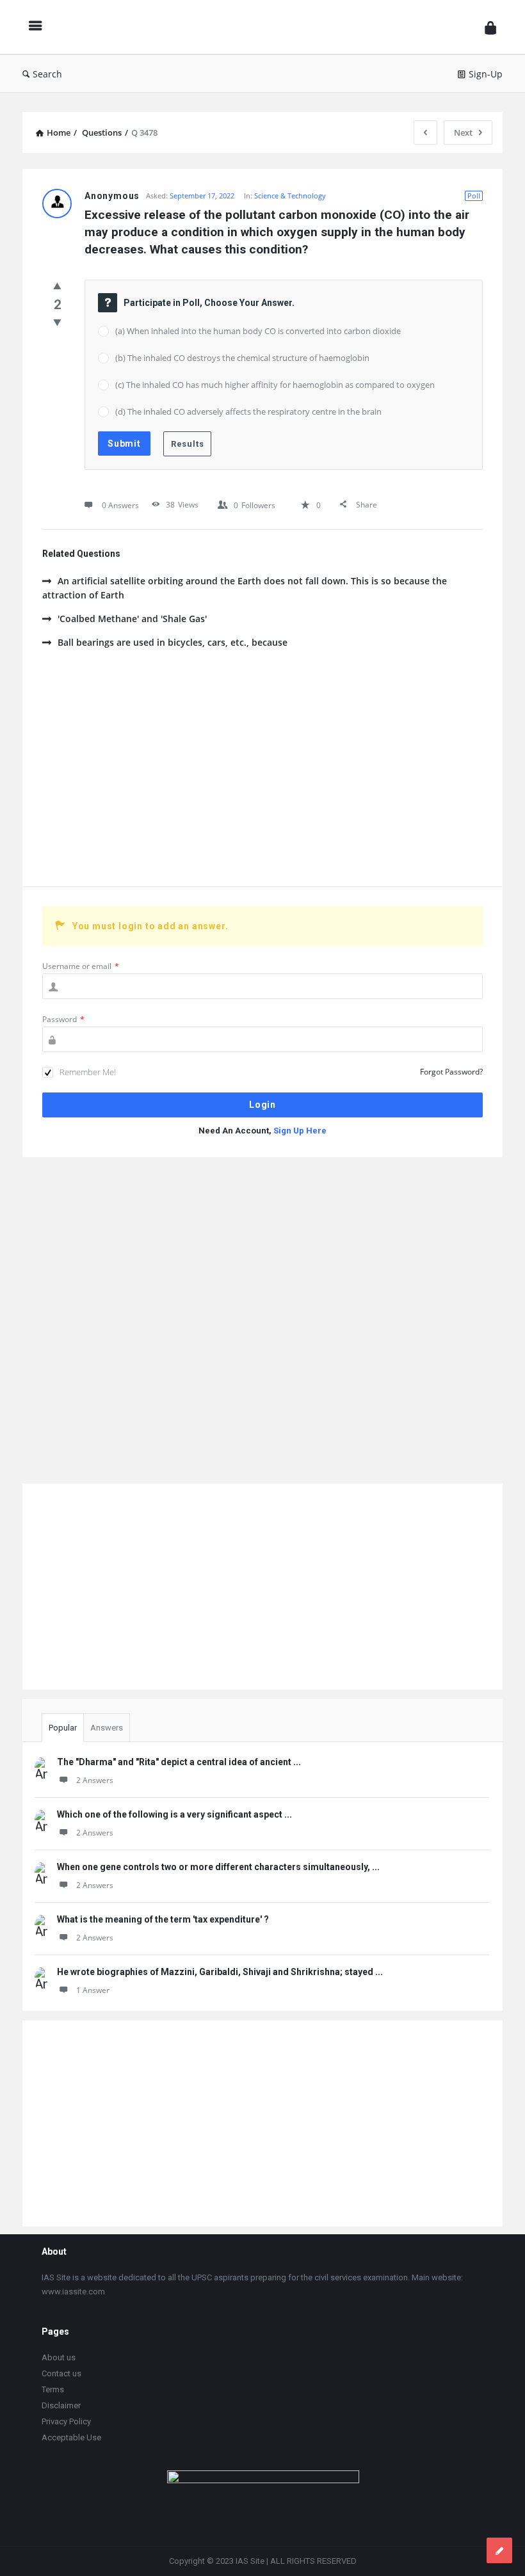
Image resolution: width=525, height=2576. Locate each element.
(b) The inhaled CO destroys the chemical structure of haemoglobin (242, 358)
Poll (474, 196)
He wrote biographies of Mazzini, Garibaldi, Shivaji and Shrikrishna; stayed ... (220, 1972)
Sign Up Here (300, 1131)
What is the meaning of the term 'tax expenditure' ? (163, 1919)
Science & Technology (290, 196)
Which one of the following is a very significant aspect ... (174, 1814)
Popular (63, 1728)
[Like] (57, 285)
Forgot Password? (451, 1072)
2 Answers (95, 1780)
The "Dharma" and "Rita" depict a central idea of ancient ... (179, 1762)
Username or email (81, 966)
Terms (53, 2389)
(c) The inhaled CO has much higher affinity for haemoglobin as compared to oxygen (275, 385)
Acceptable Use (71, 2437)
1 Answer (93, 1990)
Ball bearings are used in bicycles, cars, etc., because (173, 642)
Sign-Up (486, 74)
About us (59, 2357)
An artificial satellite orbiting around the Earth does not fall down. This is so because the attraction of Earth (245, 588)
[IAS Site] (266, 27)
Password (63, 1019)
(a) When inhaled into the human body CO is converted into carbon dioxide (258, 331)
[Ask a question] (499, 2550)
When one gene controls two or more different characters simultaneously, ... (218, 1867)
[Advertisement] (262, 778)
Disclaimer (61, 2405)
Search (47, 74)
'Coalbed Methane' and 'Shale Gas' (132, 619)
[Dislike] (57, 322)
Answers (107, 1728)
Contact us (61, 2373)
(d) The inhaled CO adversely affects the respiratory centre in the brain (248, 412)
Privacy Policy (66, 2421)
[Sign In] (490, 27)
